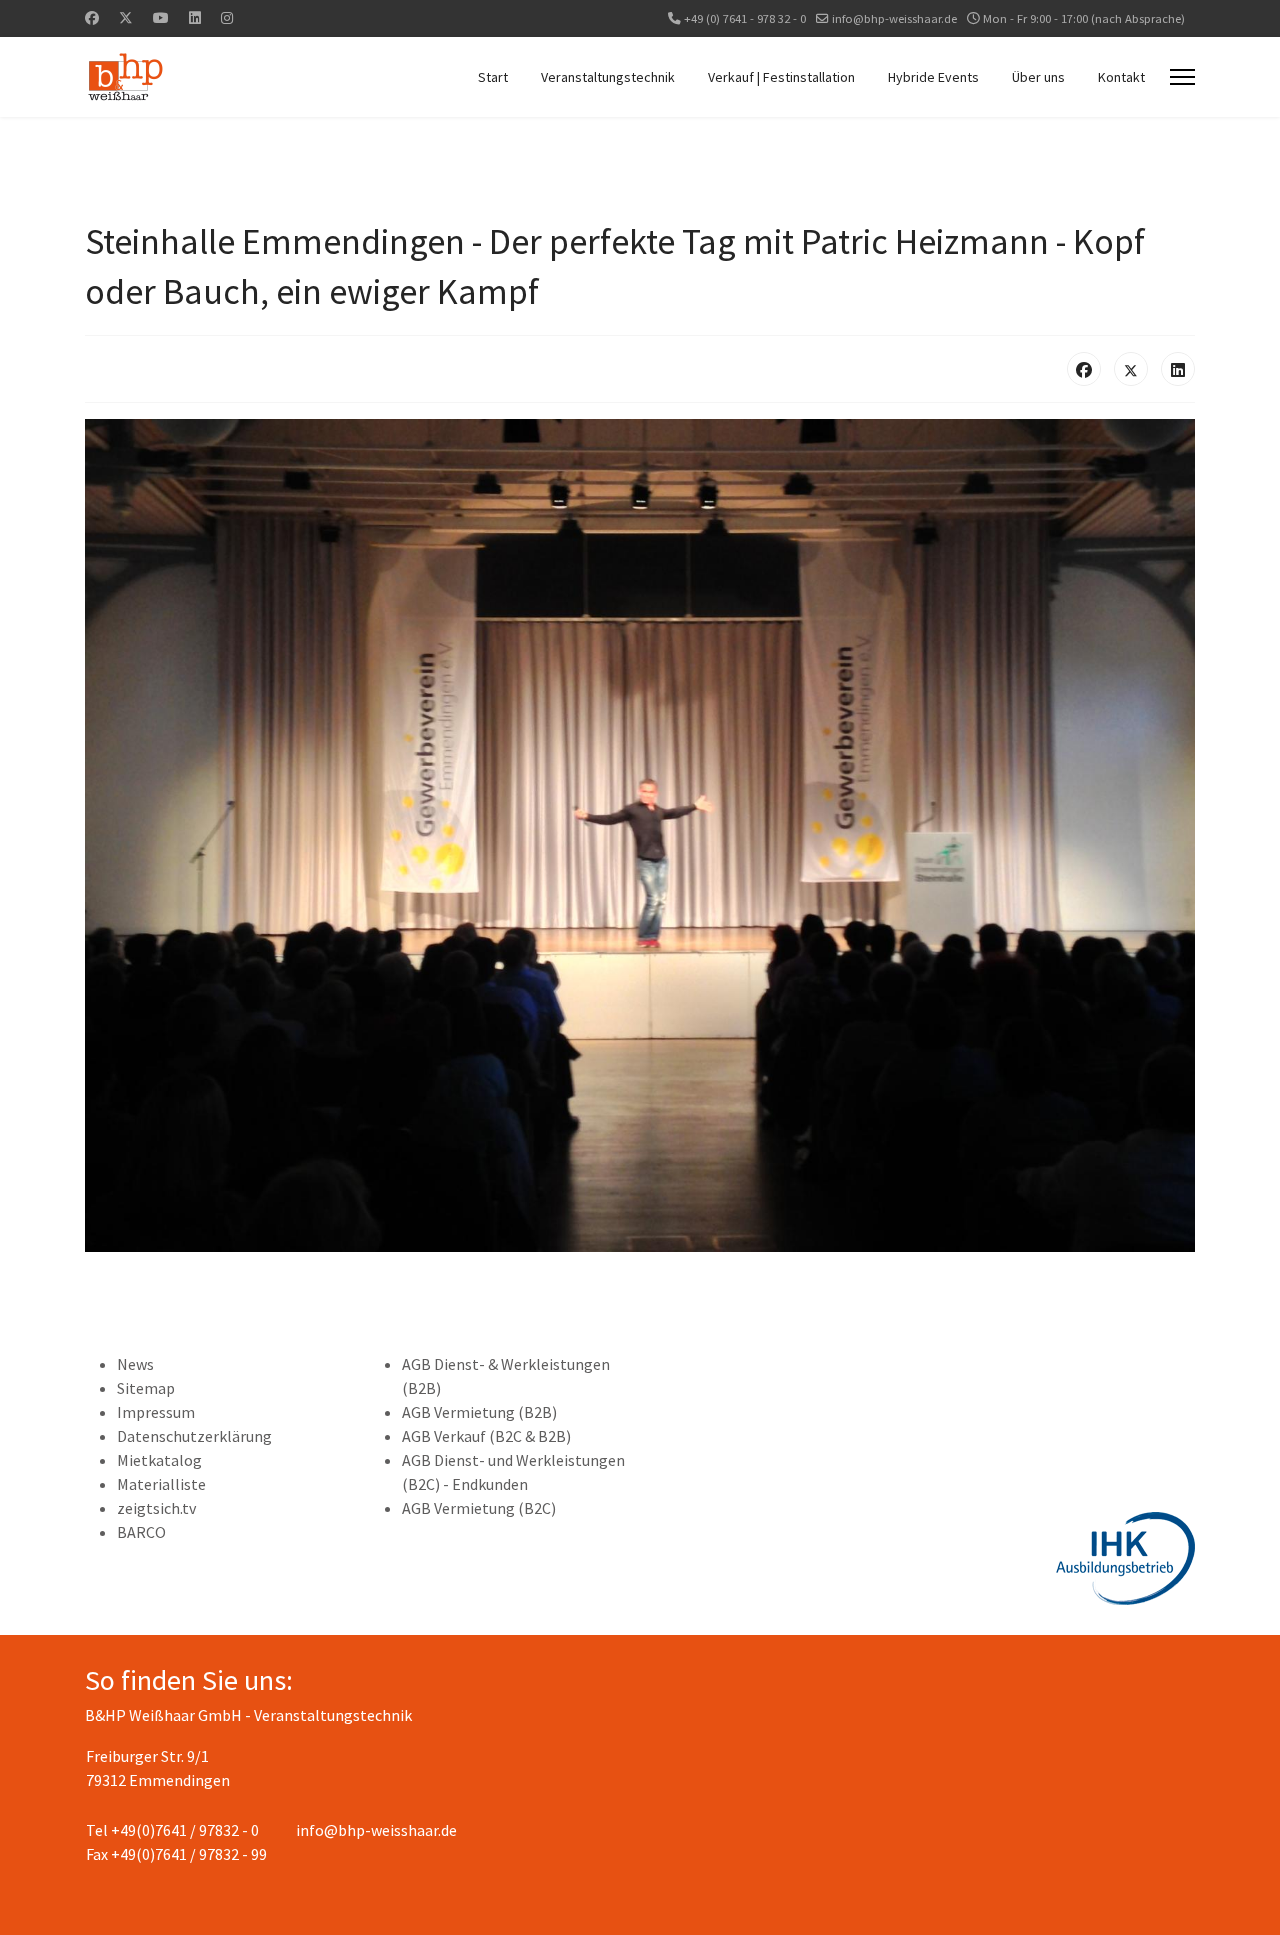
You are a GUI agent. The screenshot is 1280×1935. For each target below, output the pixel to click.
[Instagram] (227, 18)
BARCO (141, 1532)
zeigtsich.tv (156, 1508)
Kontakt (1121, 77)
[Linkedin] (195, 18)
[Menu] (1182, 77)
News (135, 1364)
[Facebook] (92, 18)
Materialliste (161, 1484)
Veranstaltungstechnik (608, 77)
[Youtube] (161, 18)
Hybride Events (933, 77)
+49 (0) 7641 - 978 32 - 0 (745, 18)
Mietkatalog (159, 1460)
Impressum (156, 1412)
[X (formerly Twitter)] (1131, 369)
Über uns (1038, 77)
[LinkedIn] (1178, 369)
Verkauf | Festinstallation (781, 77)
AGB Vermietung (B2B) (479, 1412)
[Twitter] (126, 18)
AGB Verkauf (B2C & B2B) (486, 1436)
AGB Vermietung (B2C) (479, 1508)
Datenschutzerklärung (194, 1436)
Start (493, 77)
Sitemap (146, 1388)
